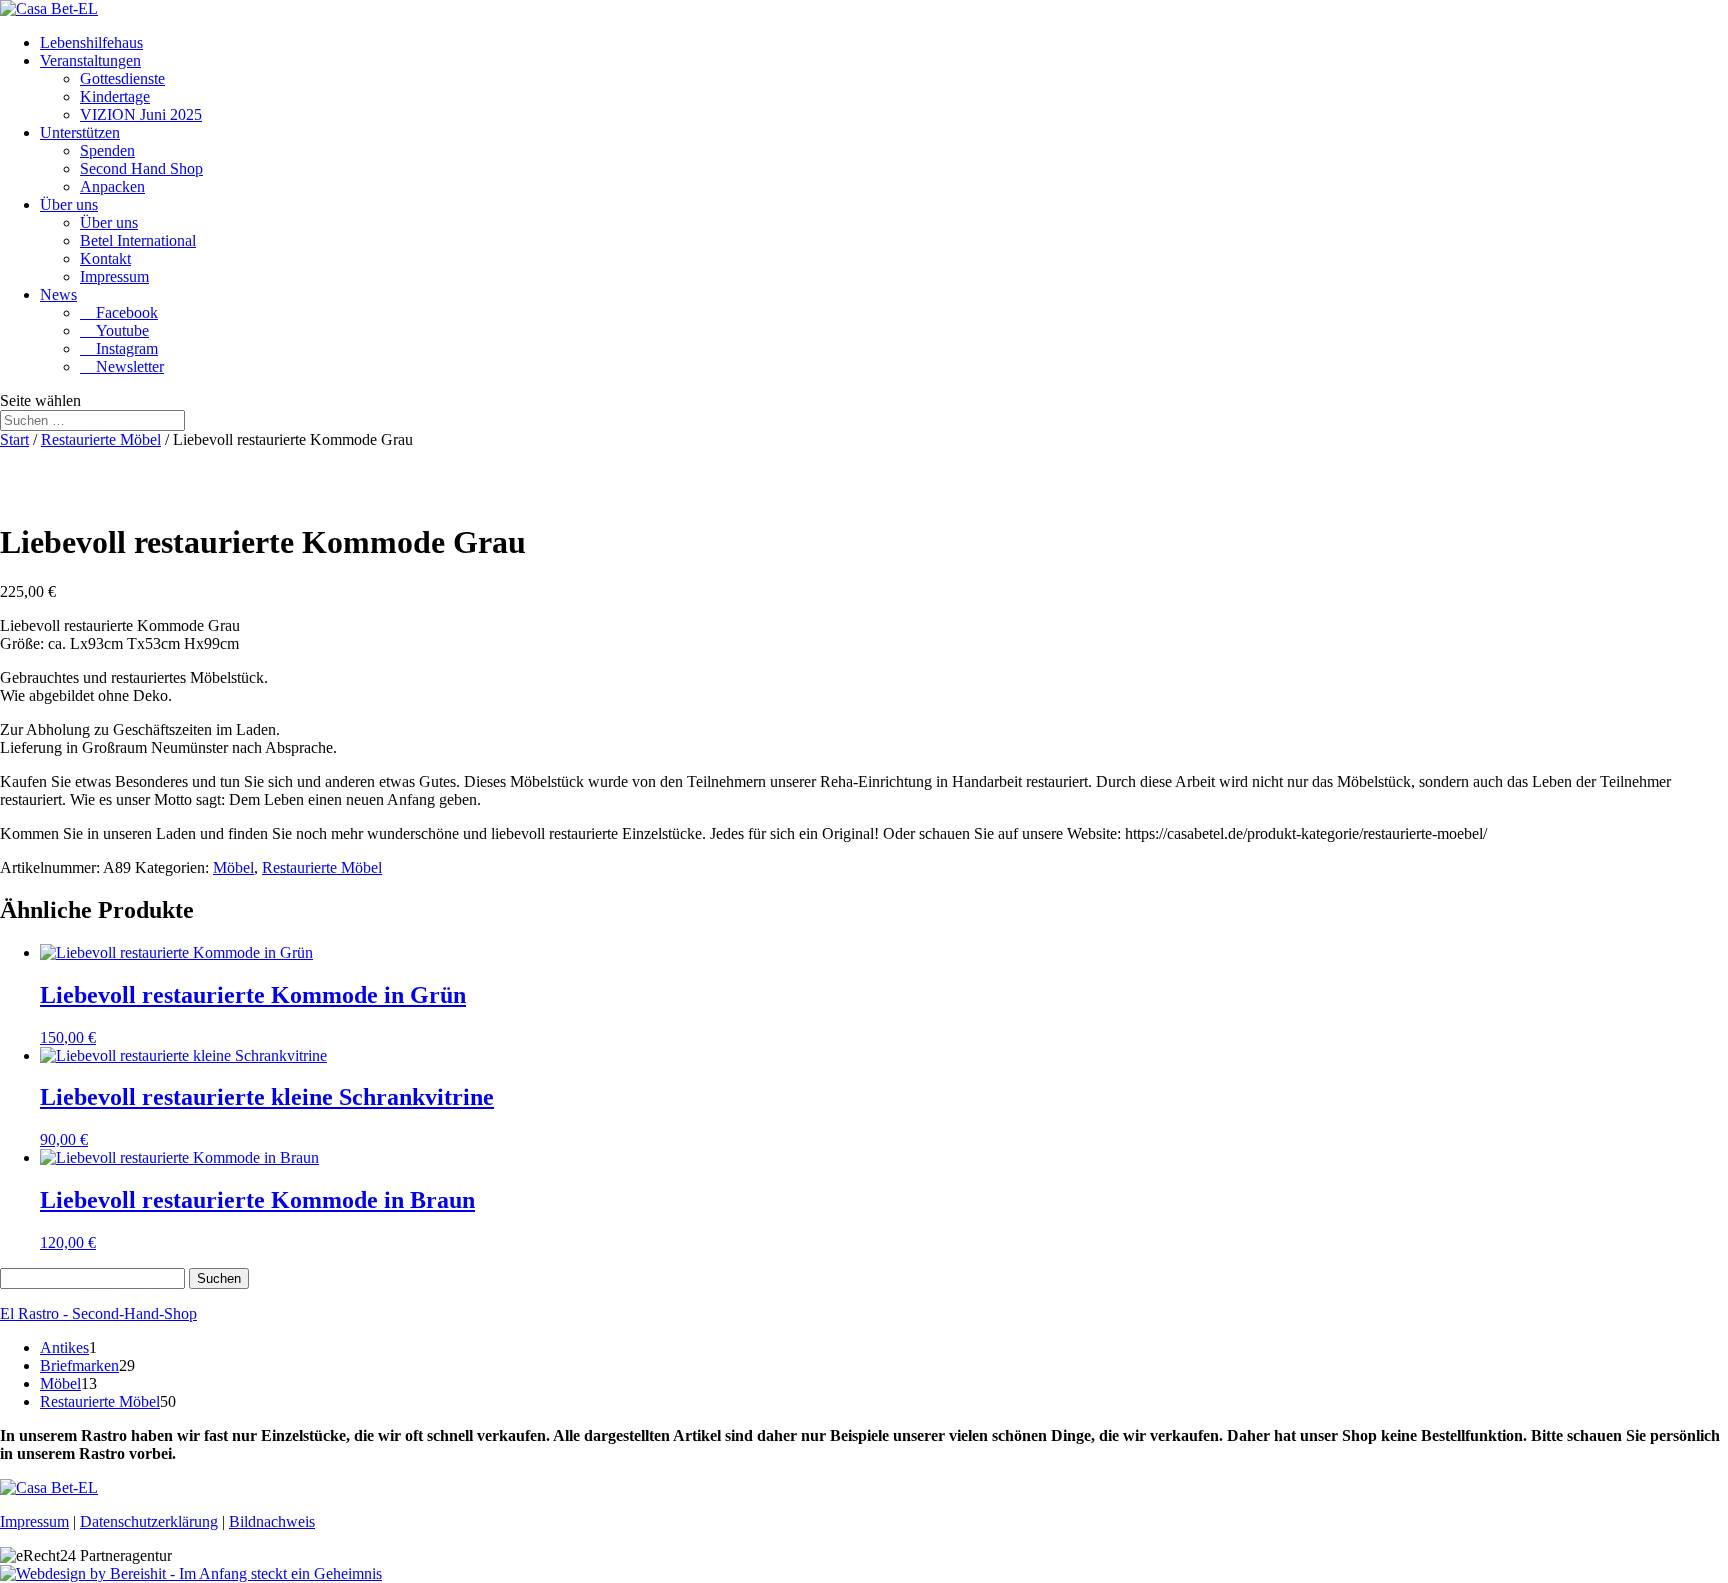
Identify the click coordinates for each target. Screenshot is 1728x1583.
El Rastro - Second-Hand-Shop (98, 1313)
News (58, 294)
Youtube (114, 330)
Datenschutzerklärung (149, 1521)
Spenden (107, 150)
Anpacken (112, 186)
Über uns (69, 204)
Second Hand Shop (141, 168)
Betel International (138, 240)
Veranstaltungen (90, 60)
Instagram (119, 348)
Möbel (233, 867)
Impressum (114, 276)
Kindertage (115, 96)
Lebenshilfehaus (91, 42)
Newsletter (122, 366)
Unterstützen (80, 132)
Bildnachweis (272, 1521)
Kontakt (105, 258)
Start (14, 439)
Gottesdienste (122, 78)
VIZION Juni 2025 (141, 114)
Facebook (119, 312)
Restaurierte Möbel (101, 439)
